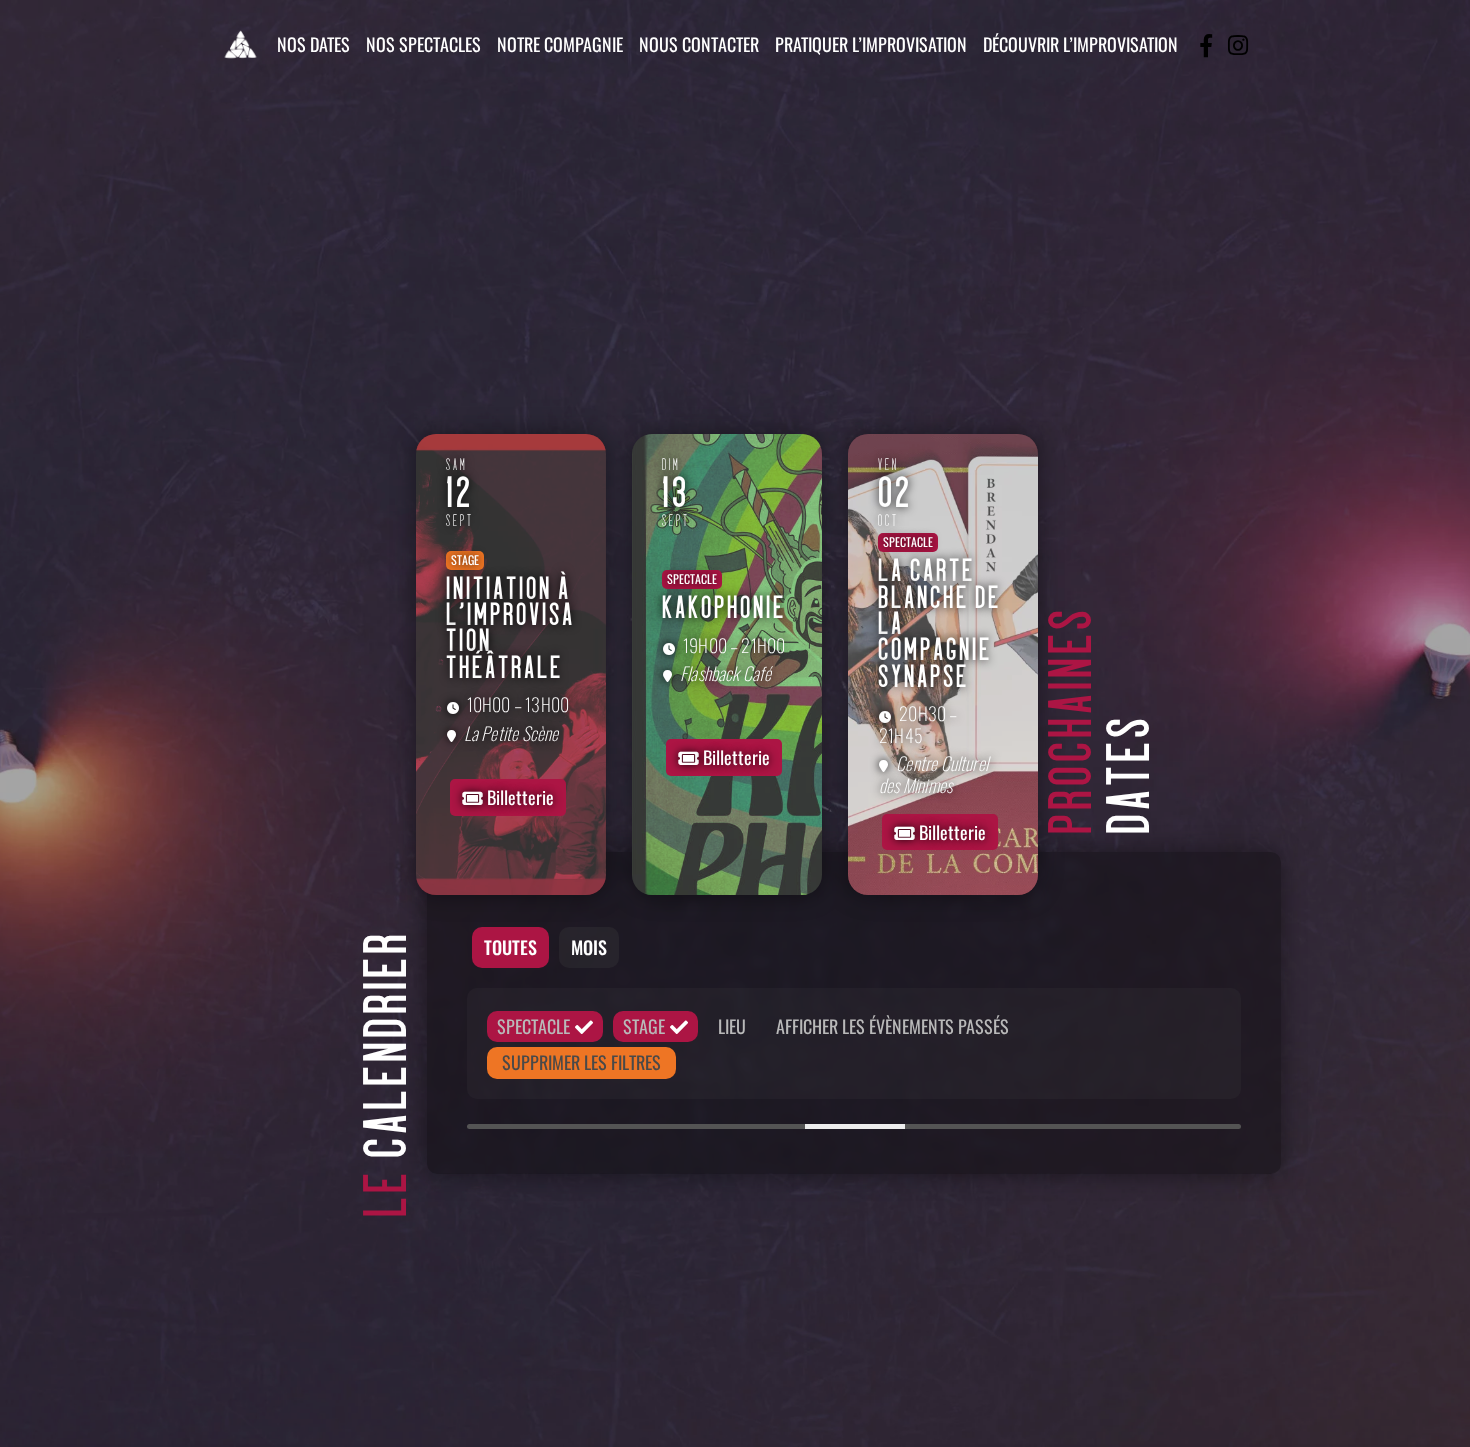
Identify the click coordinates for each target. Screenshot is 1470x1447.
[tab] (510, 947)
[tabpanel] (854, 1063)
